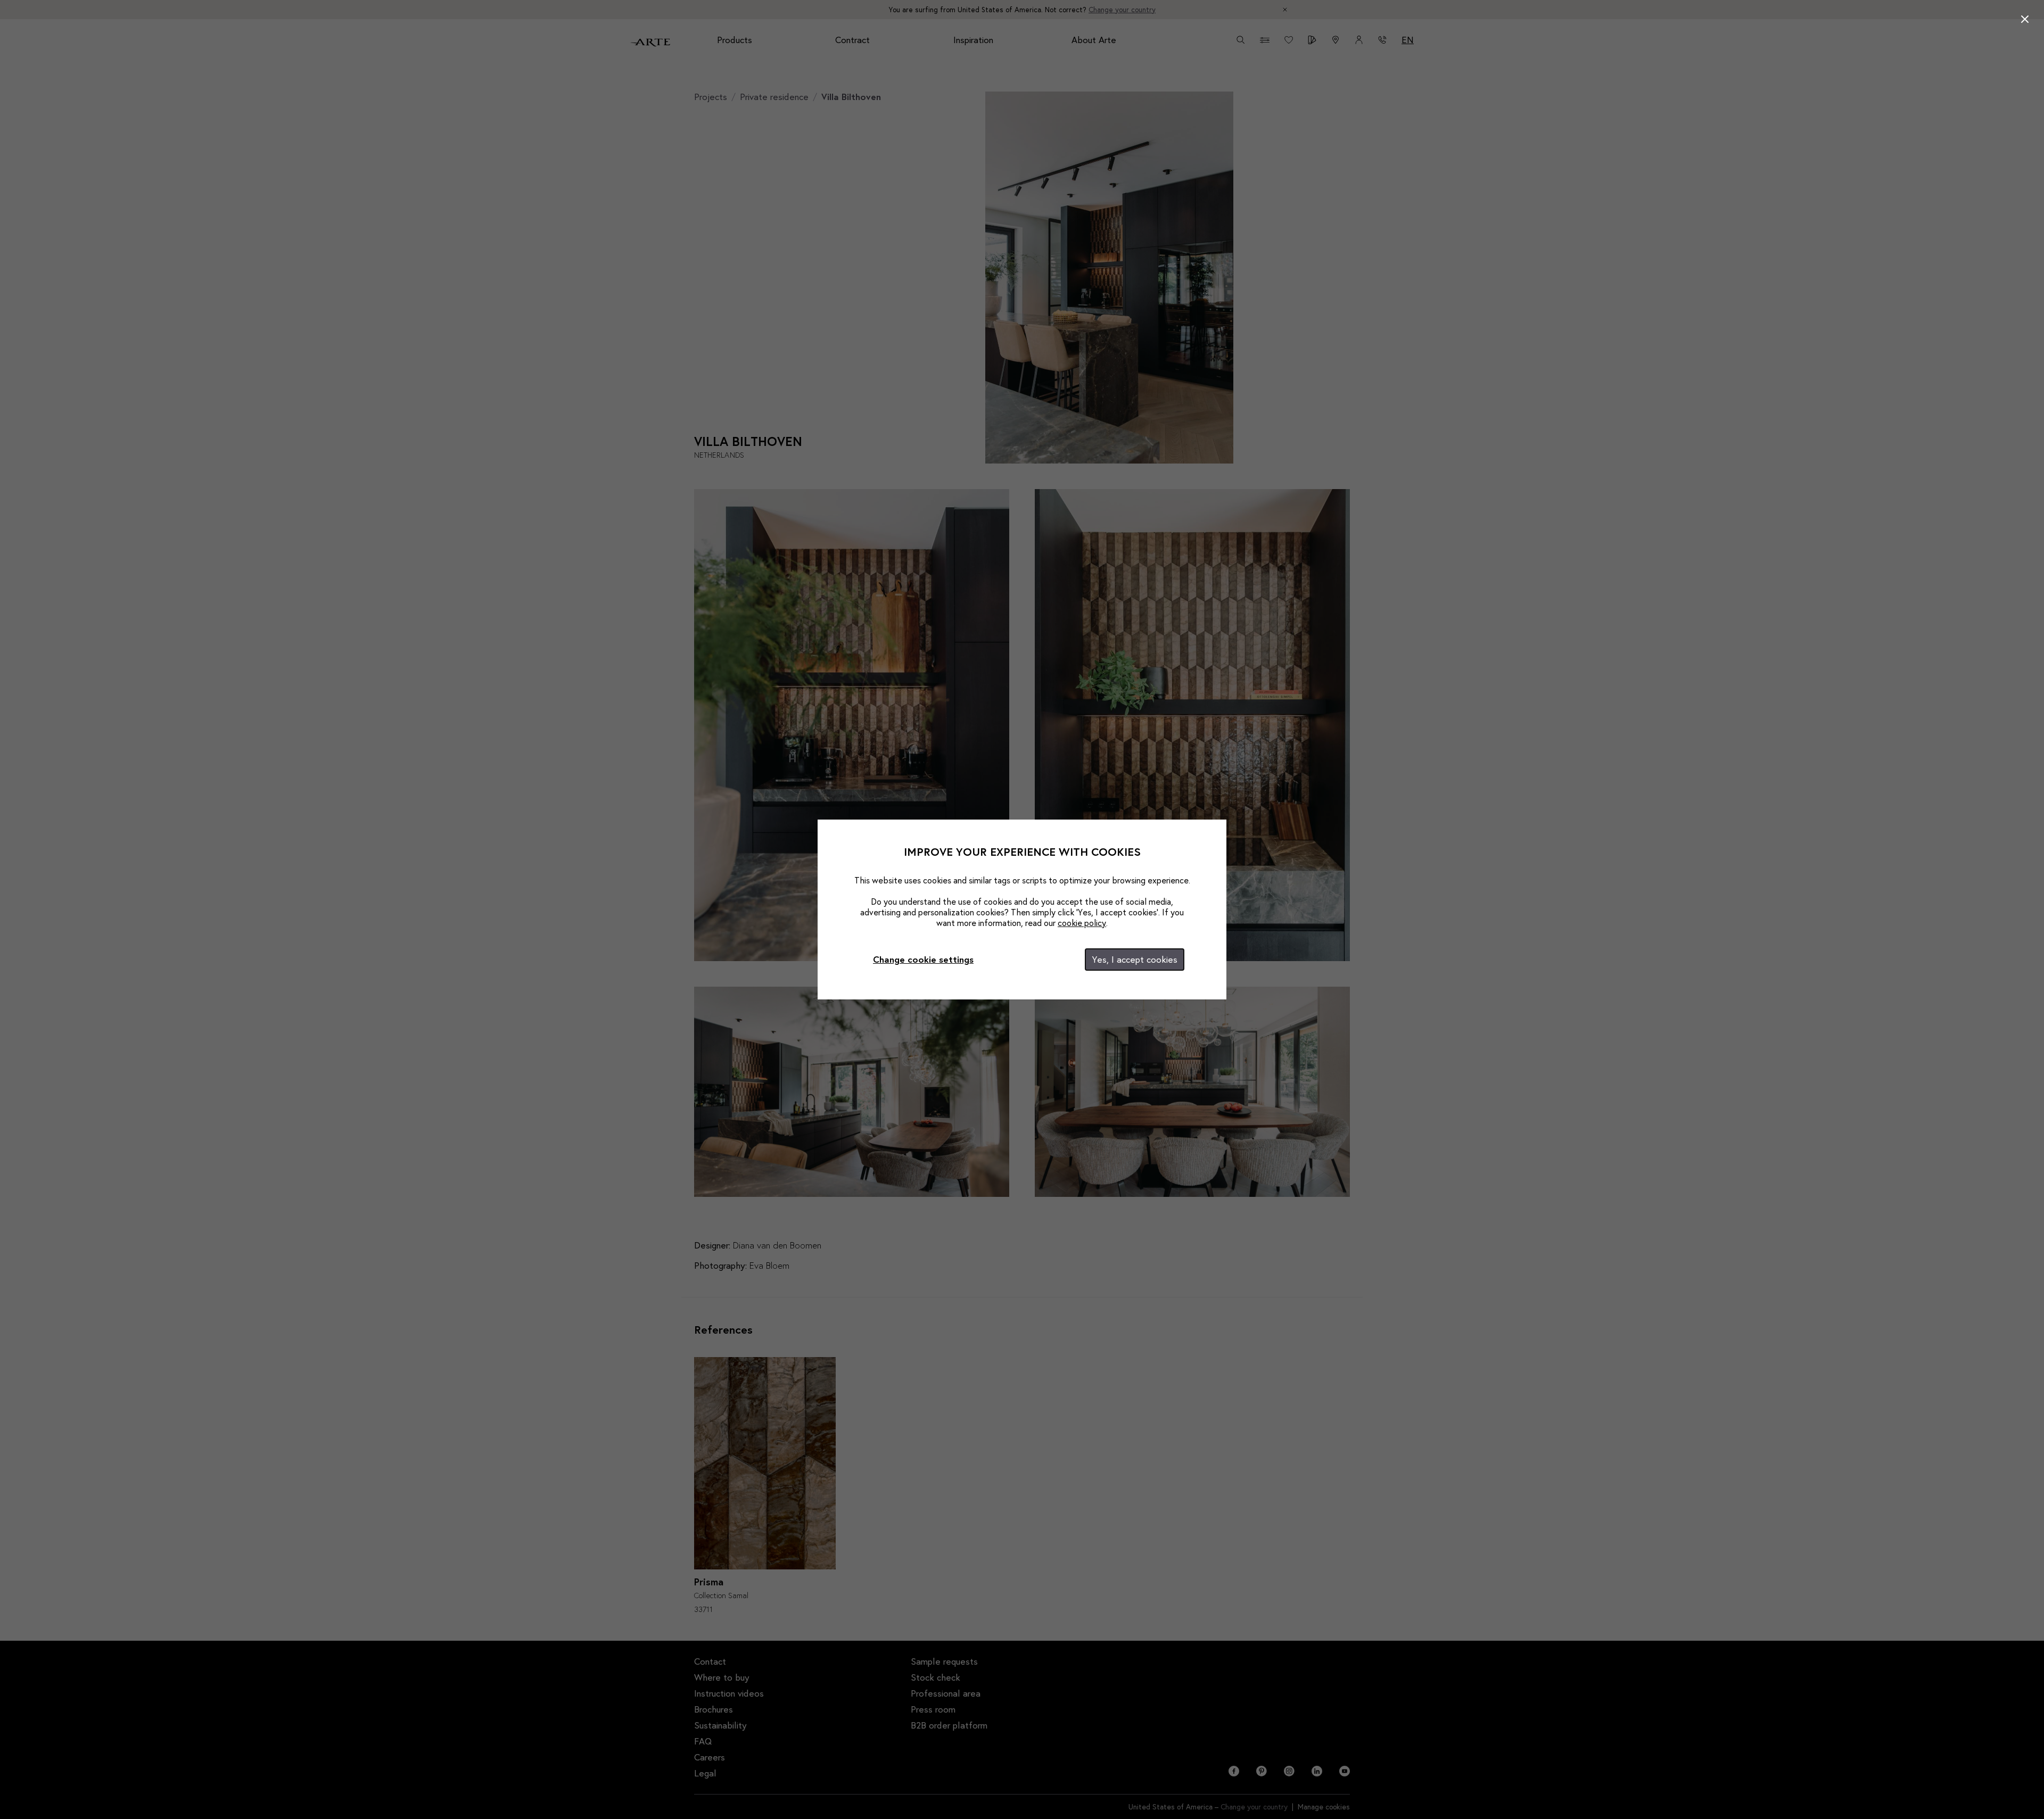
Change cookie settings (923, 959)
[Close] (2025, 19)
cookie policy (1082, 923)
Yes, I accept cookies (1135, 959)
